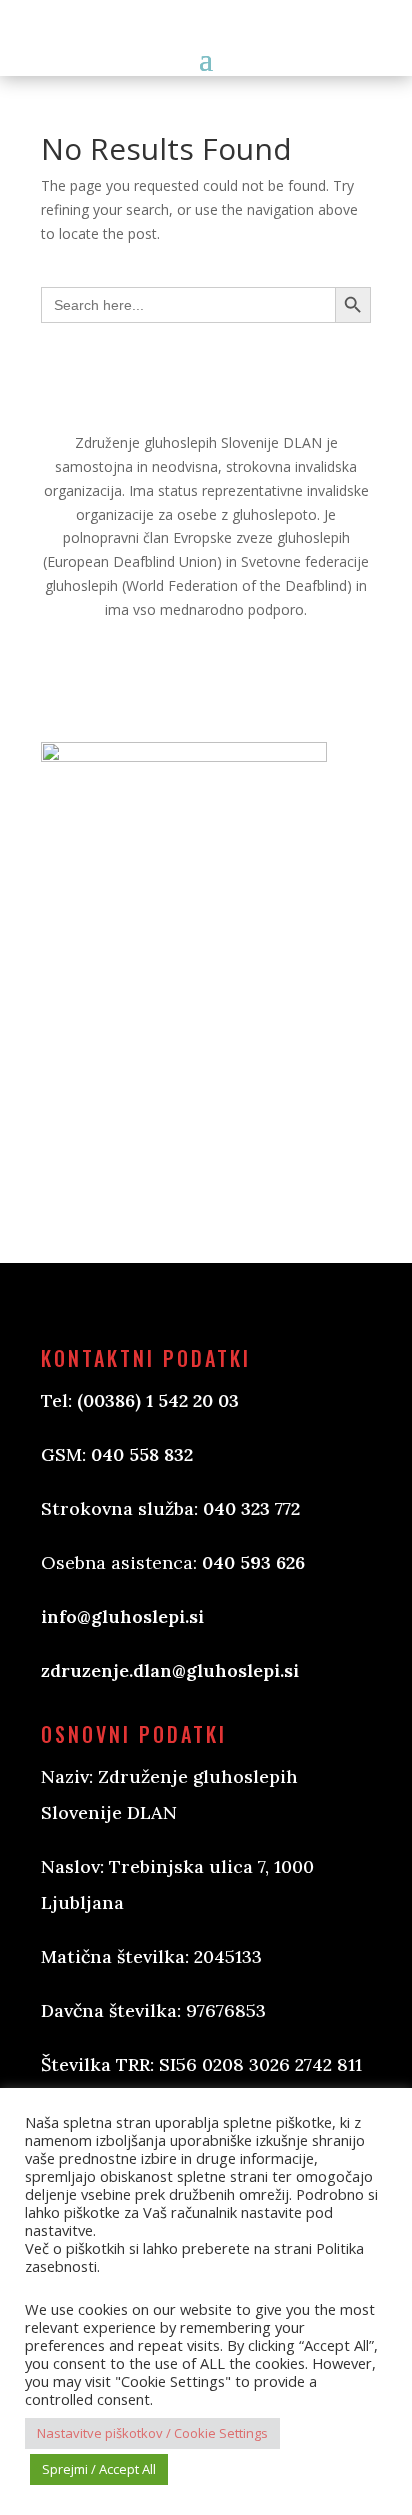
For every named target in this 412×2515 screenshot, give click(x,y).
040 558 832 (142, 1454)
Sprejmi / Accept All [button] (99, 2469)
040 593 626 (253, 1562)
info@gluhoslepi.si (122, 1616)
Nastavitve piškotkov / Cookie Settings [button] (152, 2433)
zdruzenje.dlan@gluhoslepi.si (170, 1670)
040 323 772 (251, 1508)
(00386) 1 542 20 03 (158, 1400)
